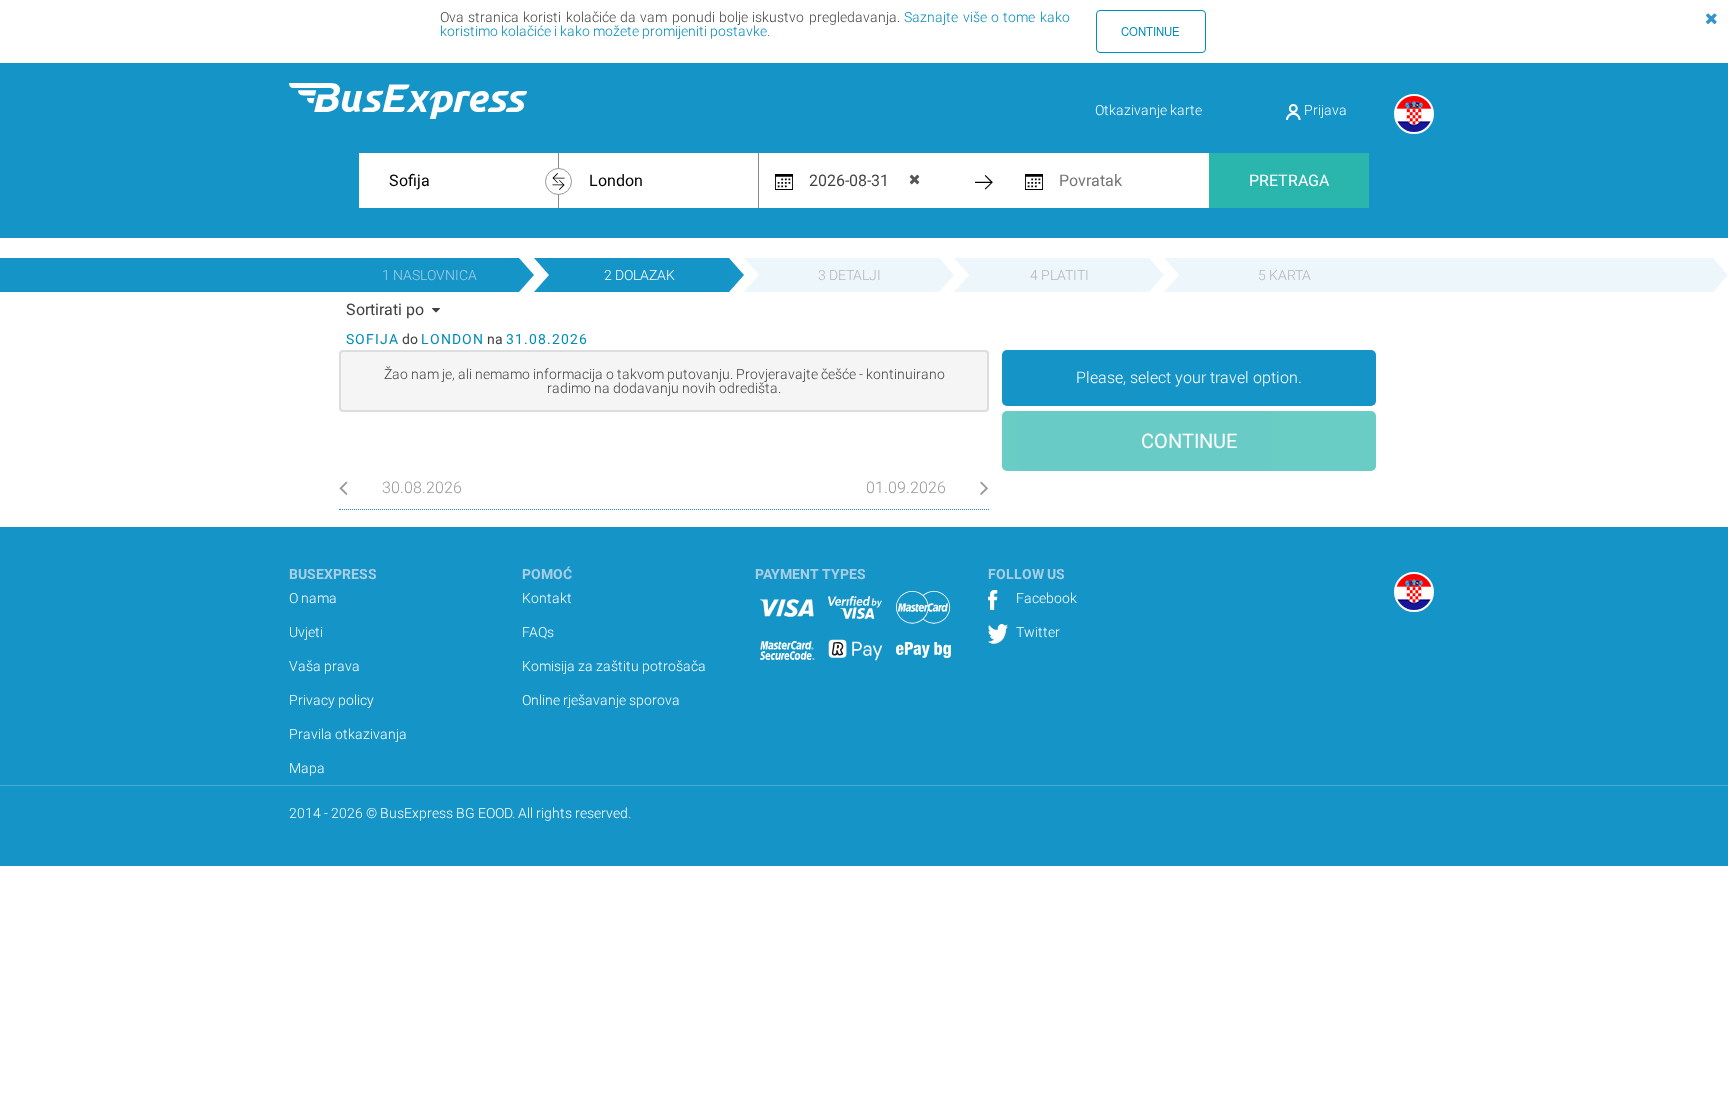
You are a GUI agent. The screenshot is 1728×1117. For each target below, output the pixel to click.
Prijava (1324, 110)
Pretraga (1289, 180)
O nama (313, 598)
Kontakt (547, 598)
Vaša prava (324, 666)
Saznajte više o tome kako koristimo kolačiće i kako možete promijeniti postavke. (755, 24)
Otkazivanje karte (1148, 110)
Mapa (307, 768)
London (452, 339)
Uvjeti (306, 632)
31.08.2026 (547, 339)
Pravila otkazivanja (348, 734)
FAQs (538, 632)
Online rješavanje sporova (601, 700)
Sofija (372, 339)
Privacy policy (331, 700)
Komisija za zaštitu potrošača (614, 666)
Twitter (1036, 632)
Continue (1150, 31)
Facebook (1045, 598)
